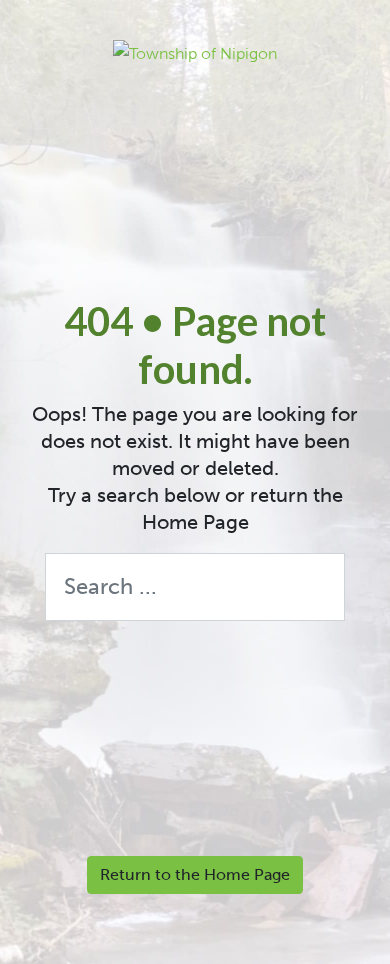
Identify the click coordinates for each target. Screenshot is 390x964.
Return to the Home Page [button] (195, 874)
